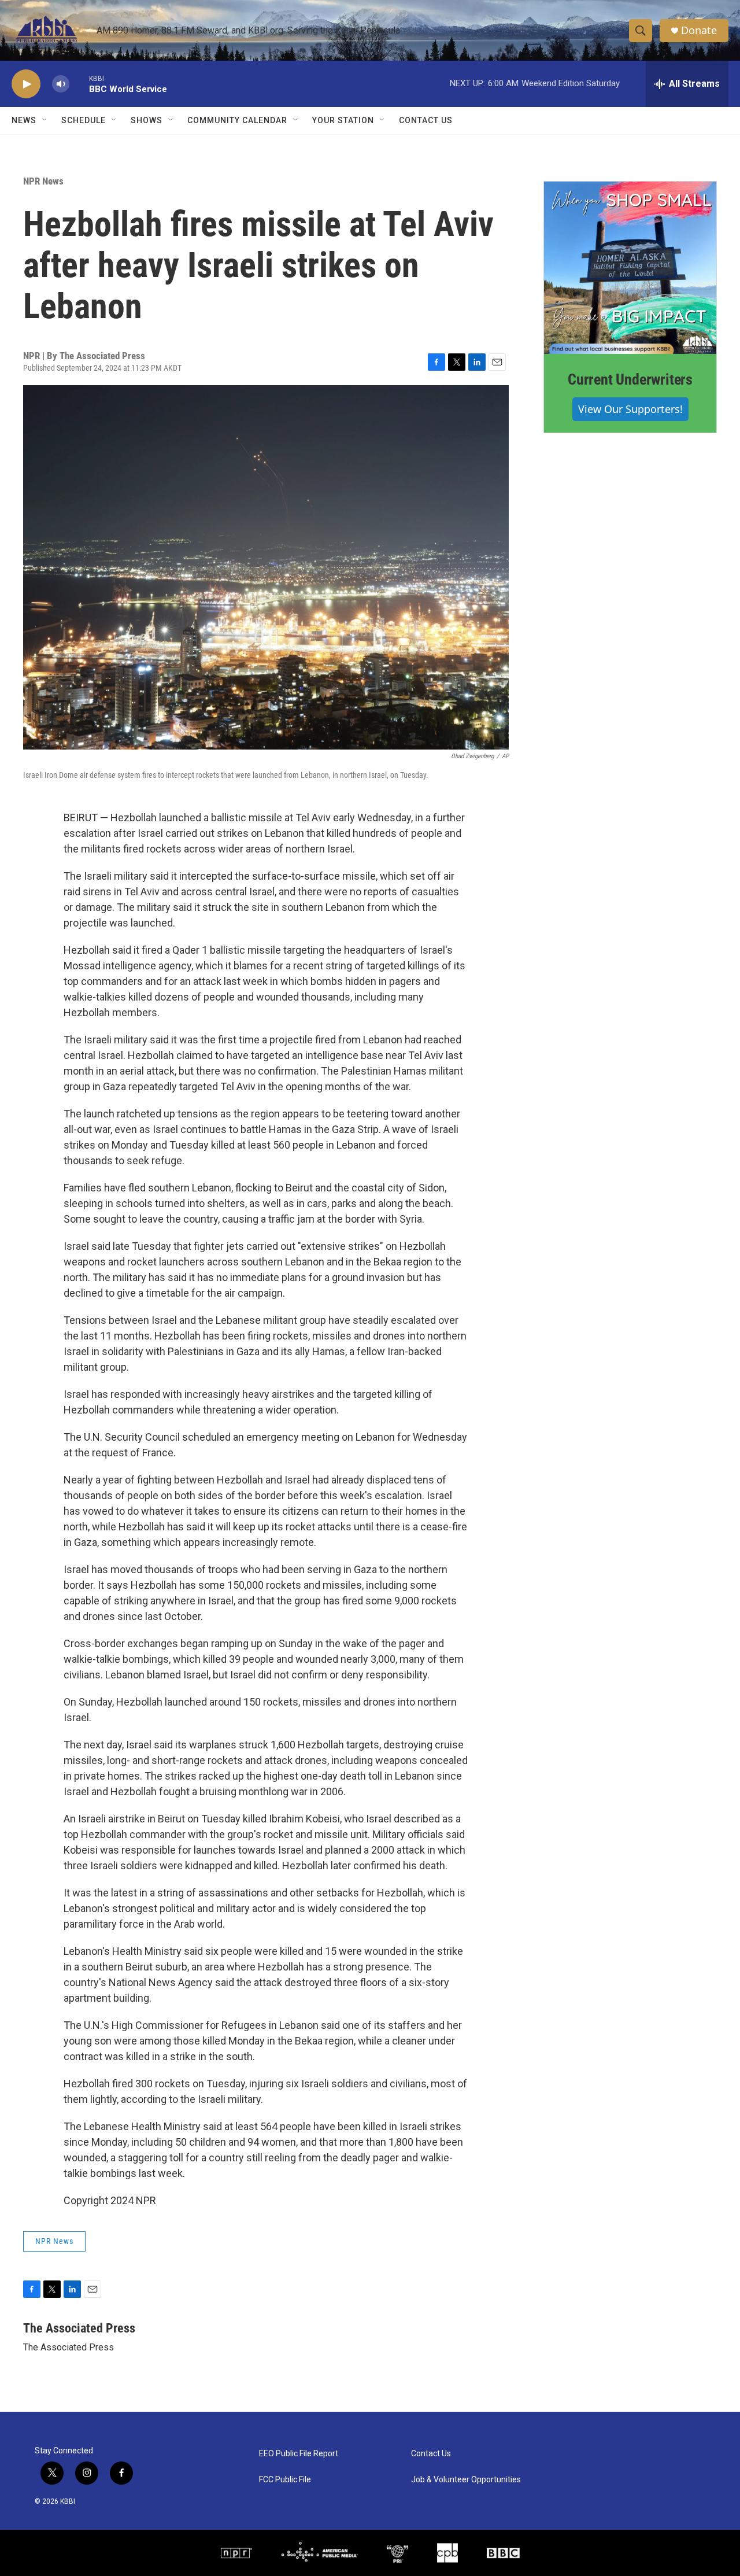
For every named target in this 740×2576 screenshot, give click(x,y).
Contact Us (426, 120)
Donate (699, 30)
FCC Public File (285, 2480)
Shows (147, 120)
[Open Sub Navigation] (45, 120)
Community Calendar (237, 120)
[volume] (61, 84)
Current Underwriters (630, 379)
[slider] (79, 84)
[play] (26, 84)
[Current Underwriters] (630, 268)
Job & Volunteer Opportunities (466, 2480)
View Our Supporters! (630, 409)
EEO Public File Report (299, 2454)
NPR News (43, 181)
